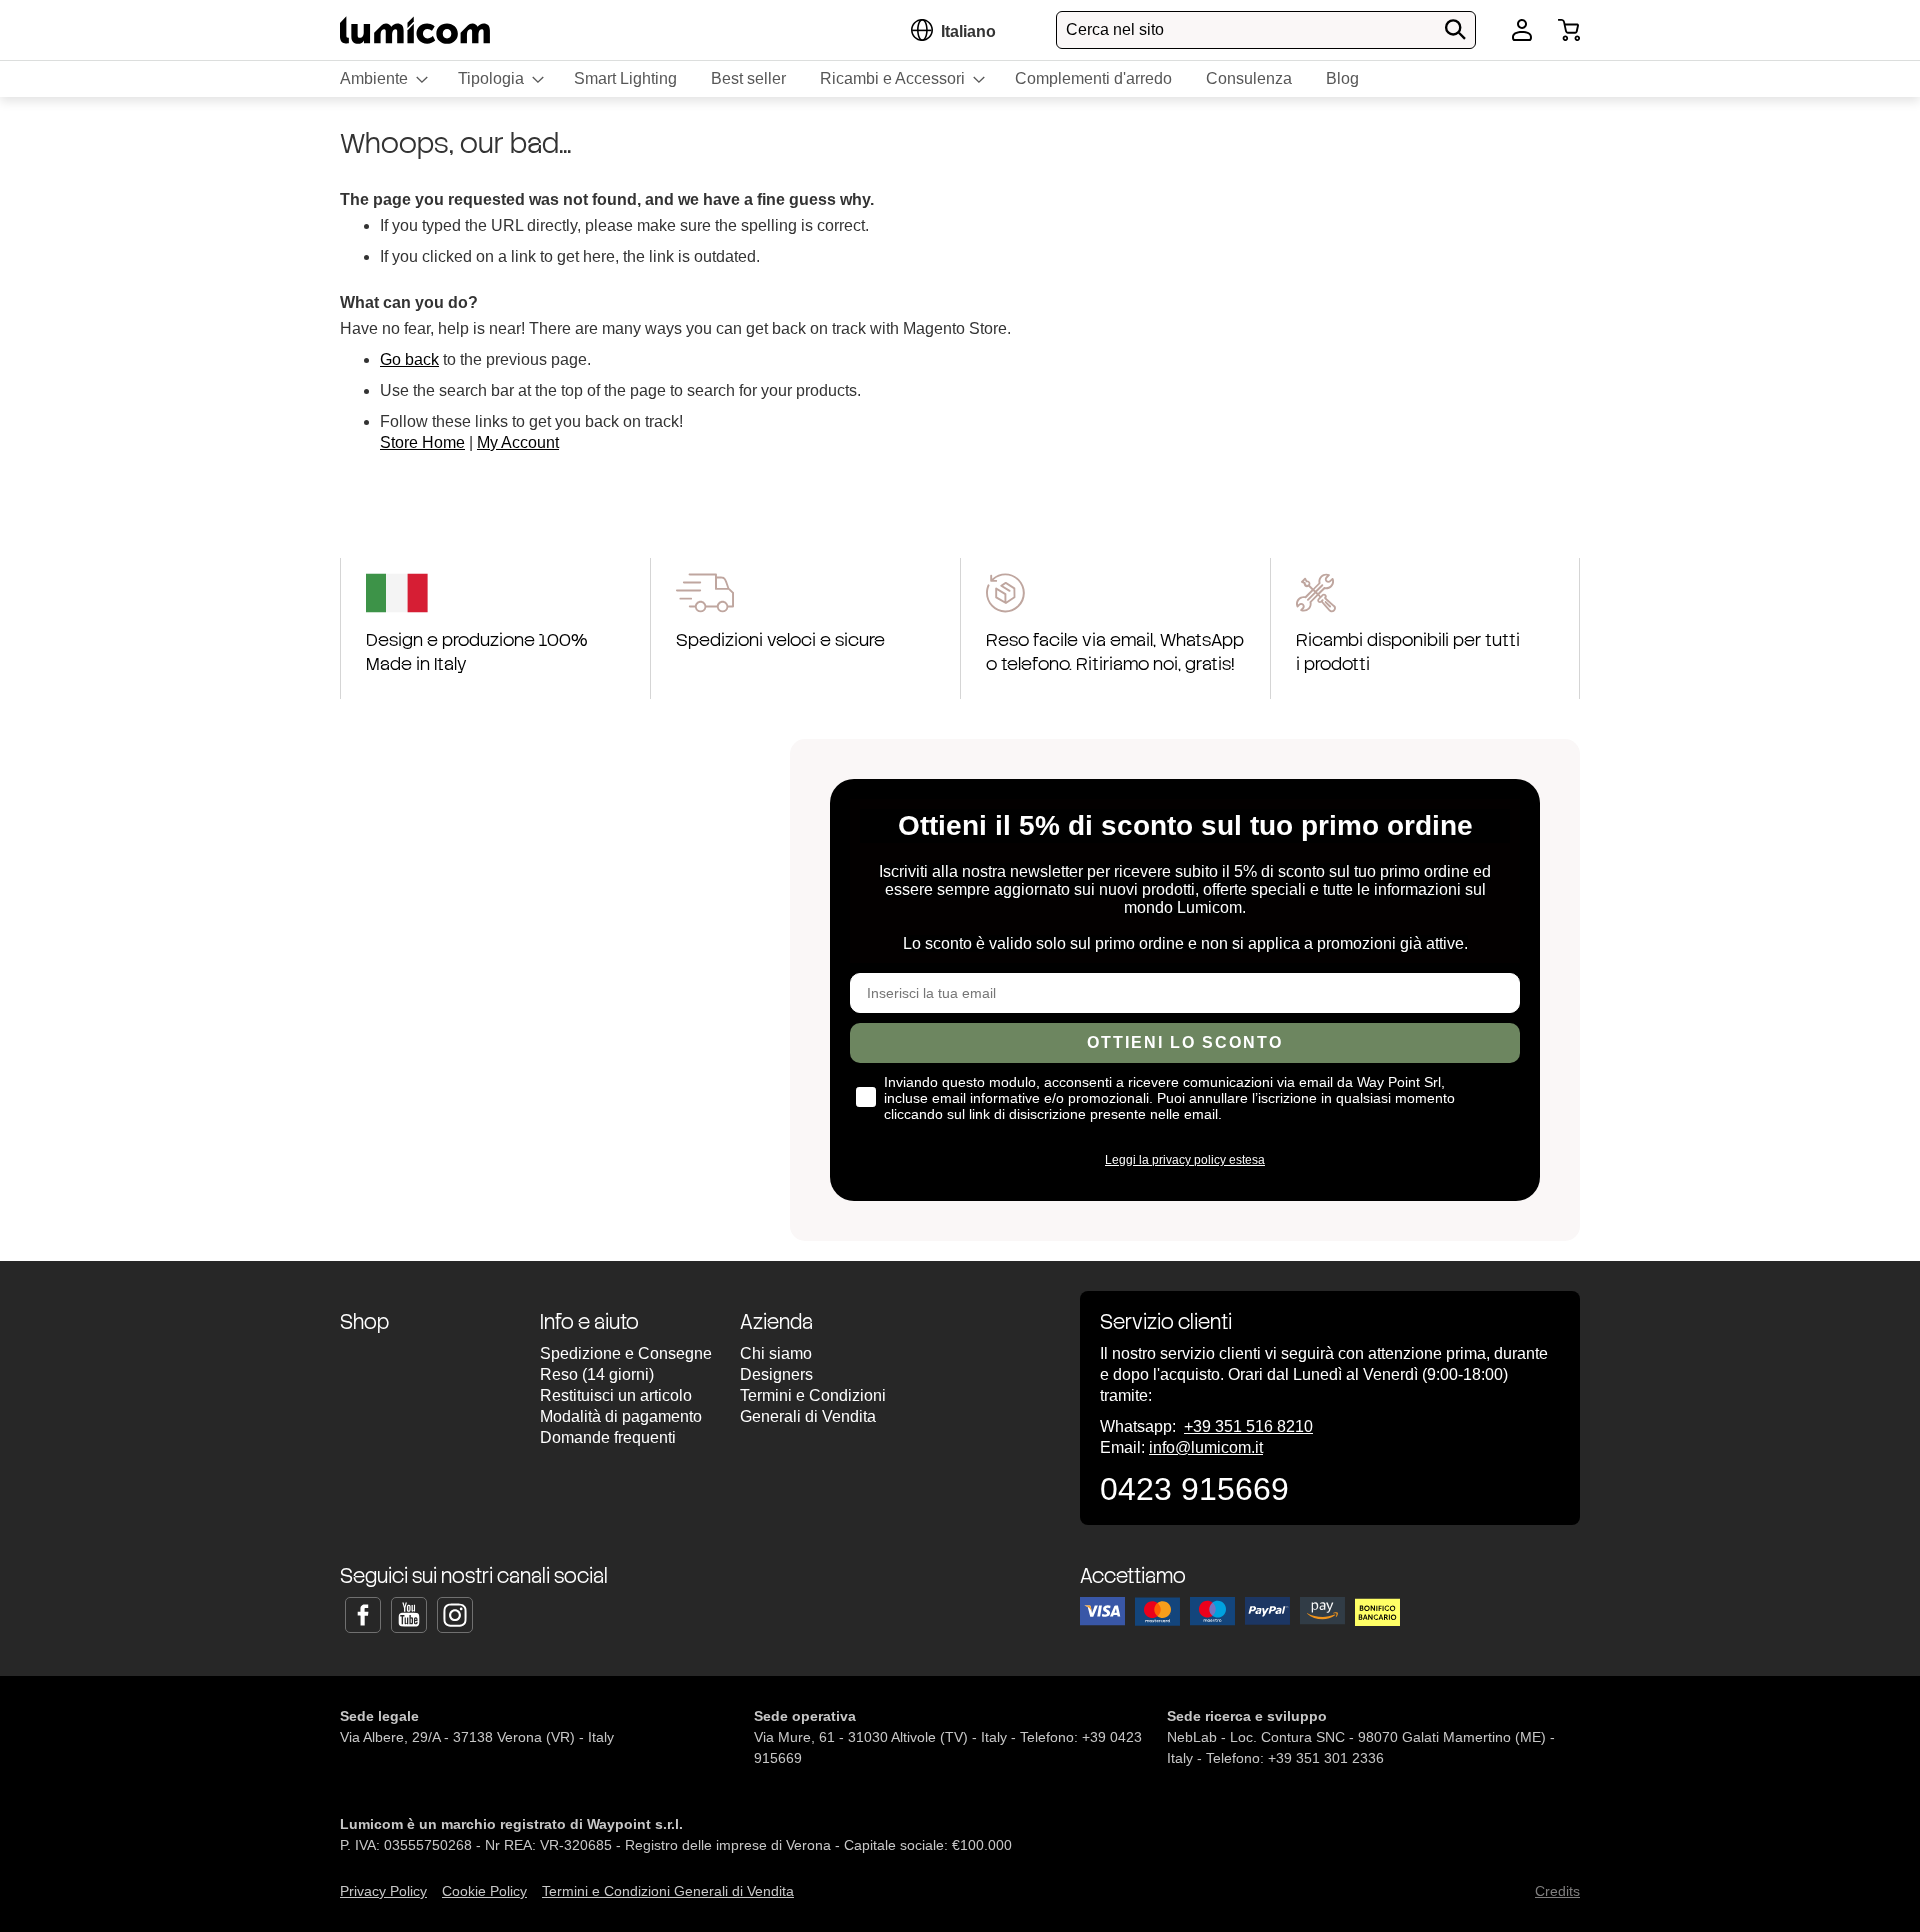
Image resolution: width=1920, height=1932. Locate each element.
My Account (518, 442)
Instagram (455, 1615)
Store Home (422, 442)
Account (1522, 30)
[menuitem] (382, 79)
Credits (1557, 1891)
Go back (409, 359)
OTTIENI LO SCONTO (1185, 1042)
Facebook (363, 1615)
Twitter (409, 1615)
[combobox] (1266, 30)
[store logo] (415, 29)
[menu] (960, 79)
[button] (968, 31)
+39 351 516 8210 (1248, 1426)
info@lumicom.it (1206, 1447)
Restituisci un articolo (616, 1395)
